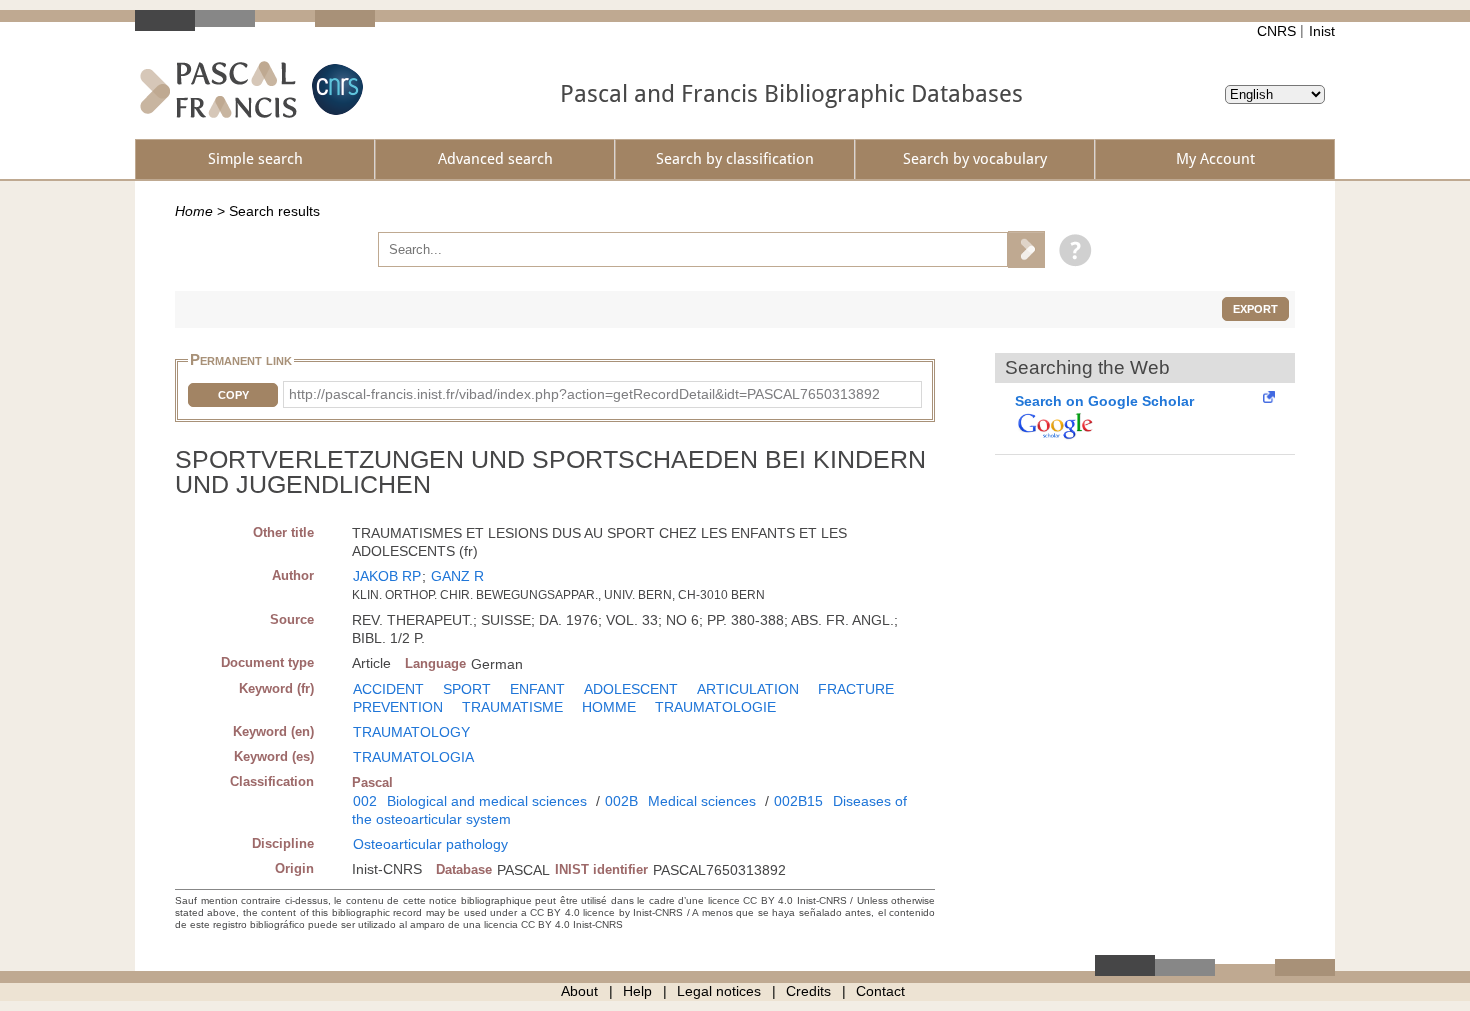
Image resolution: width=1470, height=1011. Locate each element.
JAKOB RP (387, 576)
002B (621, 801)
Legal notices (719, 991)
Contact (880, 991)
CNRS (1276, 31)
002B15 (798, 801)
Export (1255, 309)
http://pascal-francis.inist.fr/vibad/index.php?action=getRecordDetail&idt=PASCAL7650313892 (584, 394)
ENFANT (537, 689)
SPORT (467, 689)
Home (194, 211)
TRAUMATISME (512, 707)
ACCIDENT (388, 689)
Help (637, 991)
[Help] (1070, 249)
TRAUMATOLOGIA (413, 757)
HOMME (609, 707)
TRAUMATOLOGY (411, 732)
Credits (808, 991)
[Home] (218, 89)
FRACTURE (856, 689)
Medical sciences (702, 801)
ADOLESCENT (631, 689)
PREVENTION (398, 707)
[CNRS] (335, 89)
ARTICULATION (748, 689)
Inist (1322, 31)
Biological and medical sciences (487, 801)
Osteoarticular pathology (430, 844)
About (579, 991)
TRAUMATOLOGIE (715, 707)
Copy (233, 395)
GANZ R (457, 576)
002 (365, 801)
